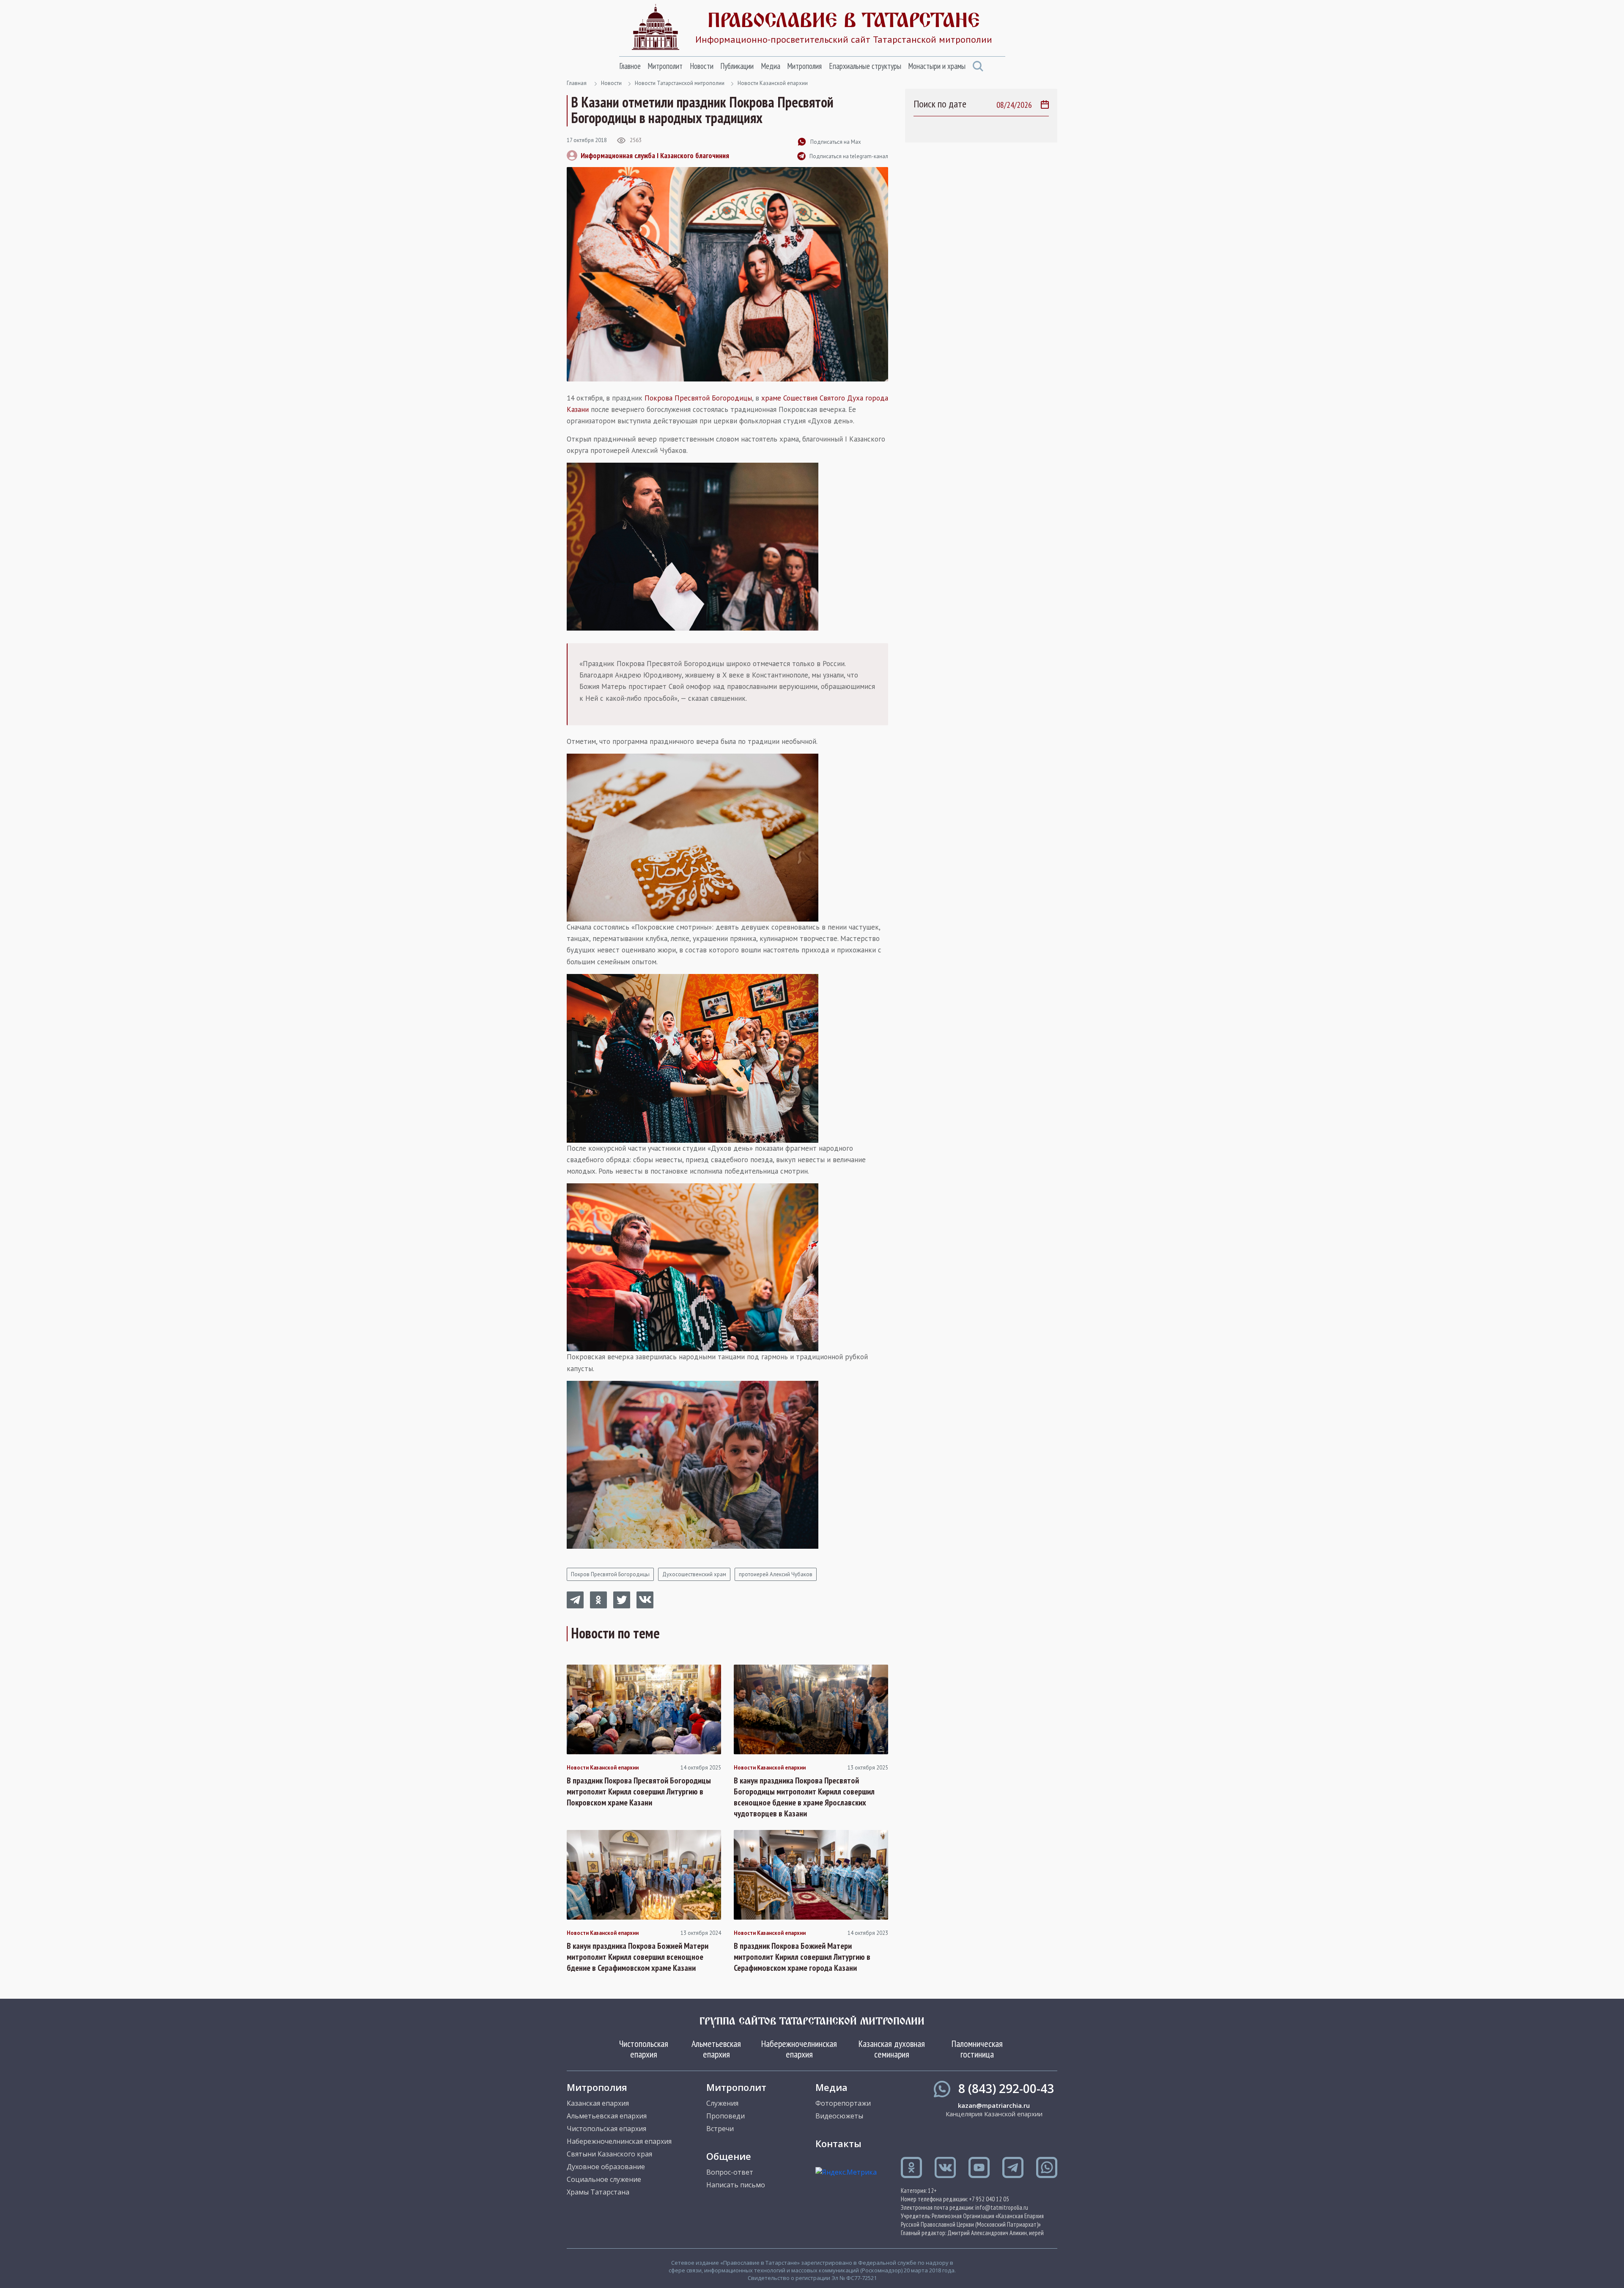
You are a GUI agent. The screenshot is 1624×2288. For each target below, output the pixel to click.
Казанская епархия (598, 2103)
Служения (722, 2103)
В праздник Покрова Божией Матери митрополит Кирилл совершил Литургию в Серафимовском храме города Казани (802, 1957)
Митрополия (804, 66)
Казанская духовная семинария (892, 2049)
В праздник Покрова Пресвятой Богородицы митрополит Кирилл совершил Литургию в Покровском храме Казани (639, 1791)
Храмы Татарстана (598, 2192)
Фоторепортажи (843, 2103)
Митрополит (665, 66)
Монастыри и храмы (937, 66)
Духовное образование (606, 2167)
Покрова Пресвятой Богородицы (698, 398)
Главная (577, 83)
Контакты (838, 2143)
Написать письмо (736, 2185)
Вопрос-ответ (730, 2172)
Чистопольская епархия (644, 2049)
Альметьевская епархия (716, 2049)
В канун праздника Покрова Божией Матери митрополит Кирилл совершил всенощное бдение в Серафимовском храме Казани (638, 1957)
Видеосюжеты (839, 2116)
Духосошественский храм (694, 1574)
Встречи (720, 2129)
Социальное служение (604, 2179)
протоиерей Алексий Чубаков (776, 1574)
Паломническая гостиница (977, 2049)
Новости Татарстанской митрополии (680, 83)
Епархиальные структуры (865, 66)
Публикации (737, 66)
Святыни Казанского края (609, 2154)
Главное (630, 66)
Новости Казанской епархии (773, 83)
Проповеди (726, 2116)
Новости (702, 66)
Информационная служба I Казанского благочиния (655, 155)
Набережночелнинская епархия (799, 2049)
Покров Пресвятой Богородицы (610, 1574)
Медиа (771, 66)
